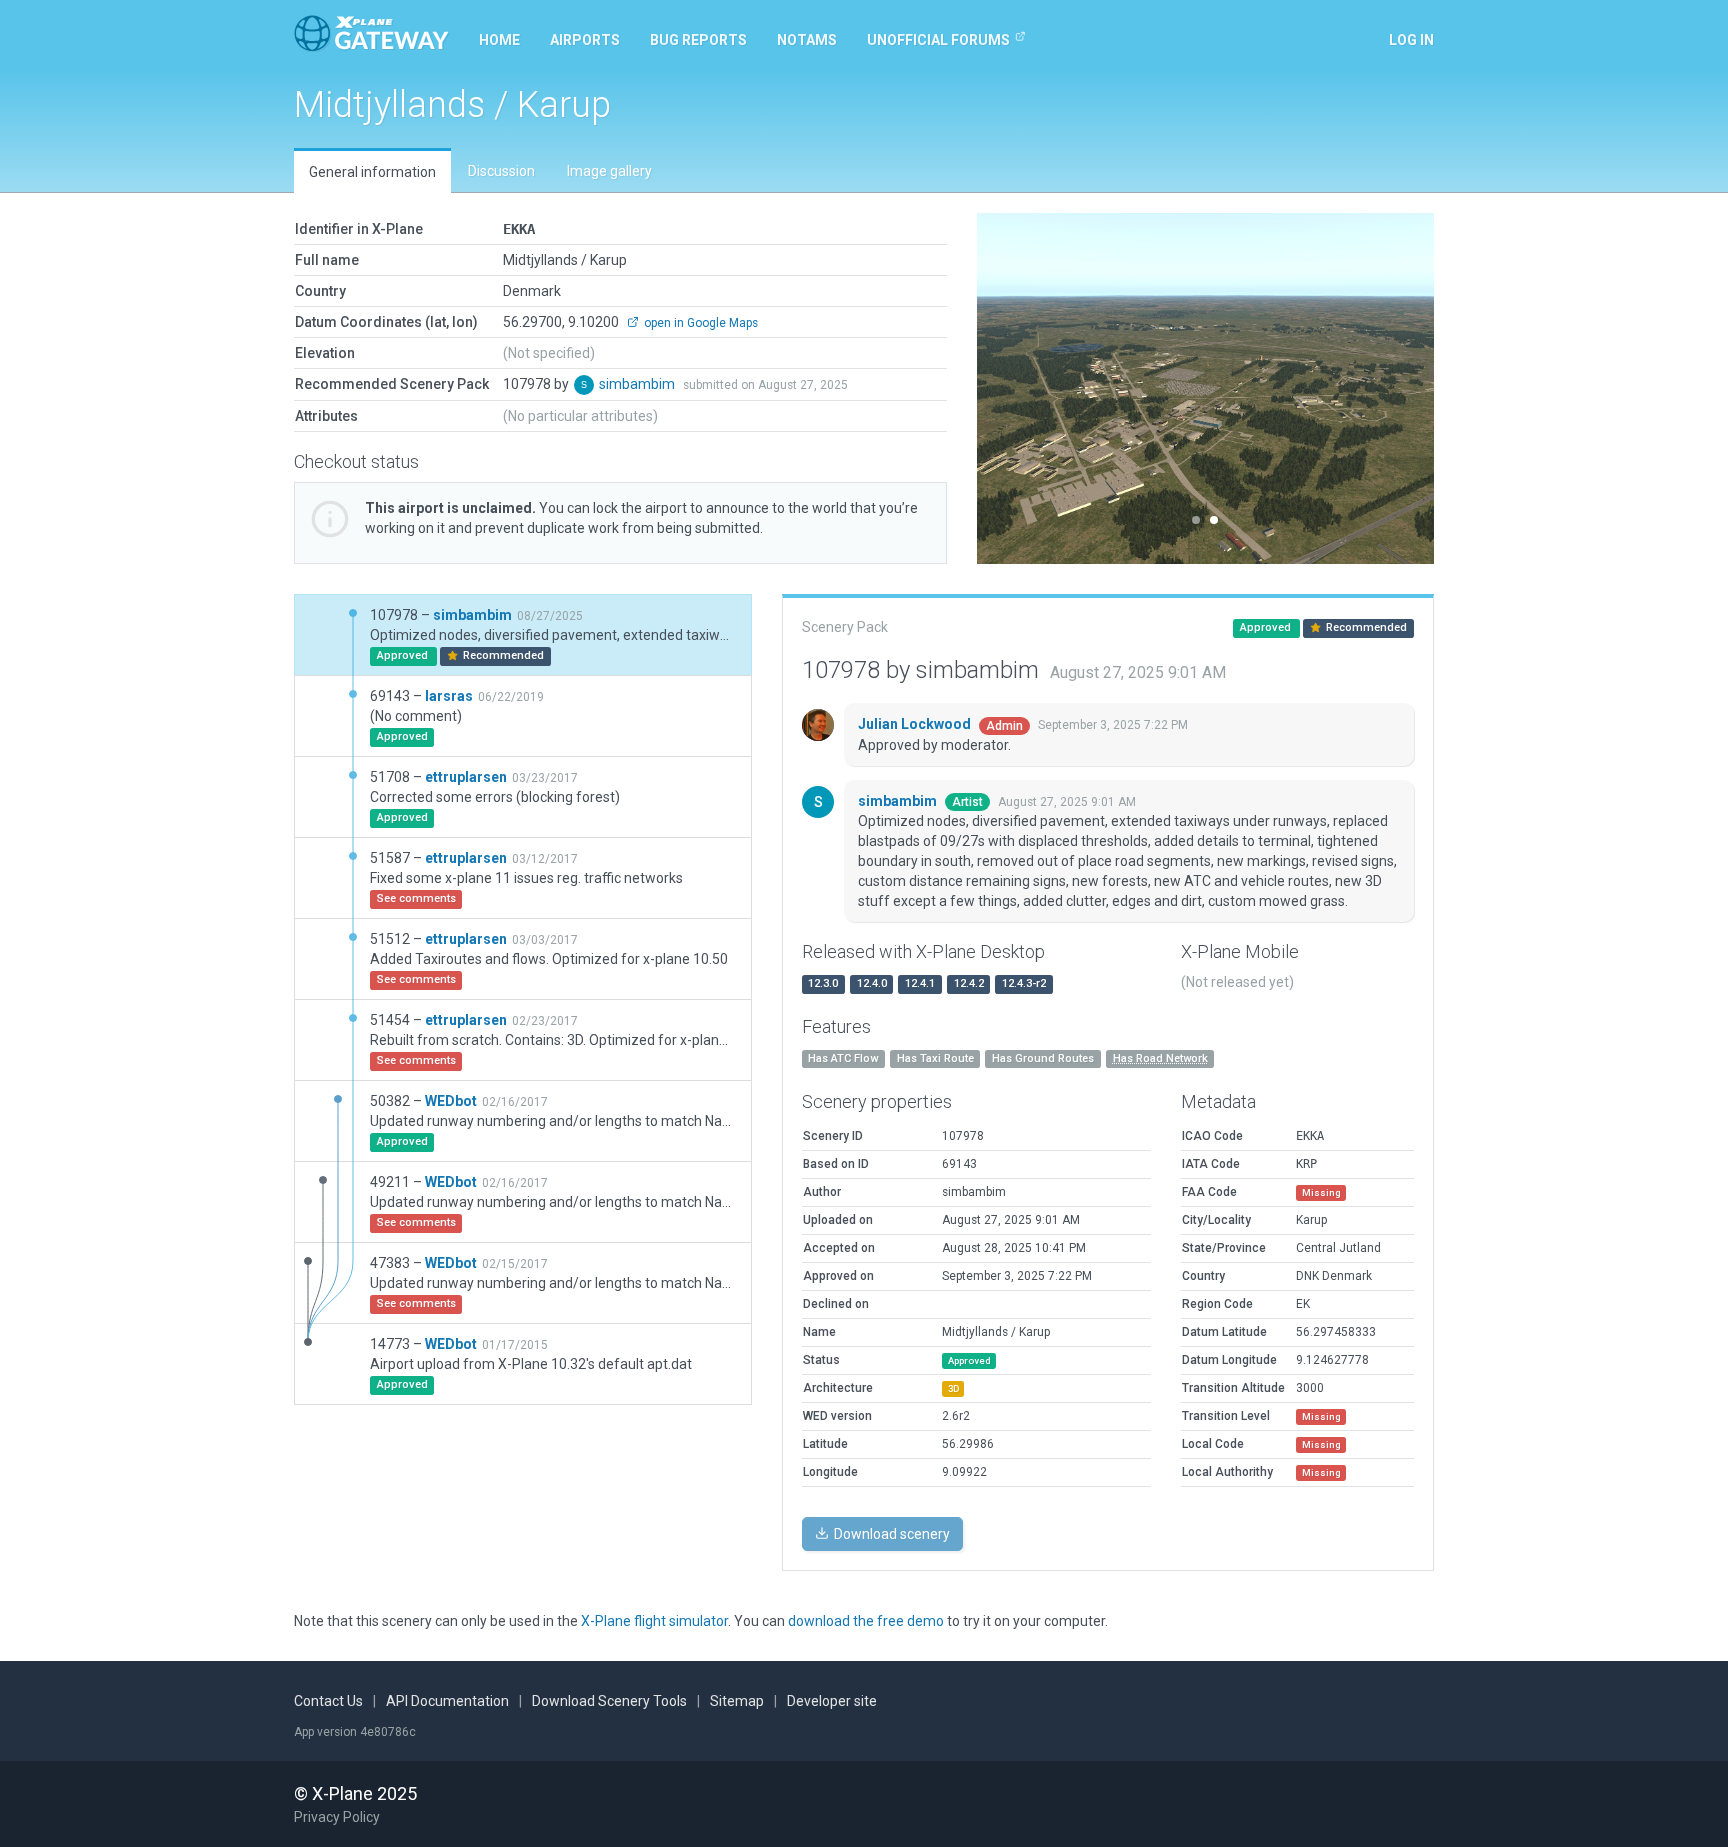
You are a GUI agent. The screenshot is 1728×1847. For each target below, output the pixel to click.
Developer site (832, 1701)
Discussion (501, 171)
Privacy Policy (337, 1817)
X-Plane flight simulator (654, 1621)
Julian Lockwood (916, 724)
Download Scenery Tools (609, 1701)
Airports (585, 40)
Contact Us (328, 1701)
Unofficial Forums (938, 40)
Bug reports (698, 40)
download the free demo (866, 1621)
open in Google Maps (699, 323)
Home (499, 40)
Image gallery (609, 171)
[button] (1011, 388)
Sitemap (737, 1701)
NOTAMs (807, 40)
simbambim (638, 384)
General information (372, 172)
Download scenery (890, 1534)
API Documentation (447, 1701)
